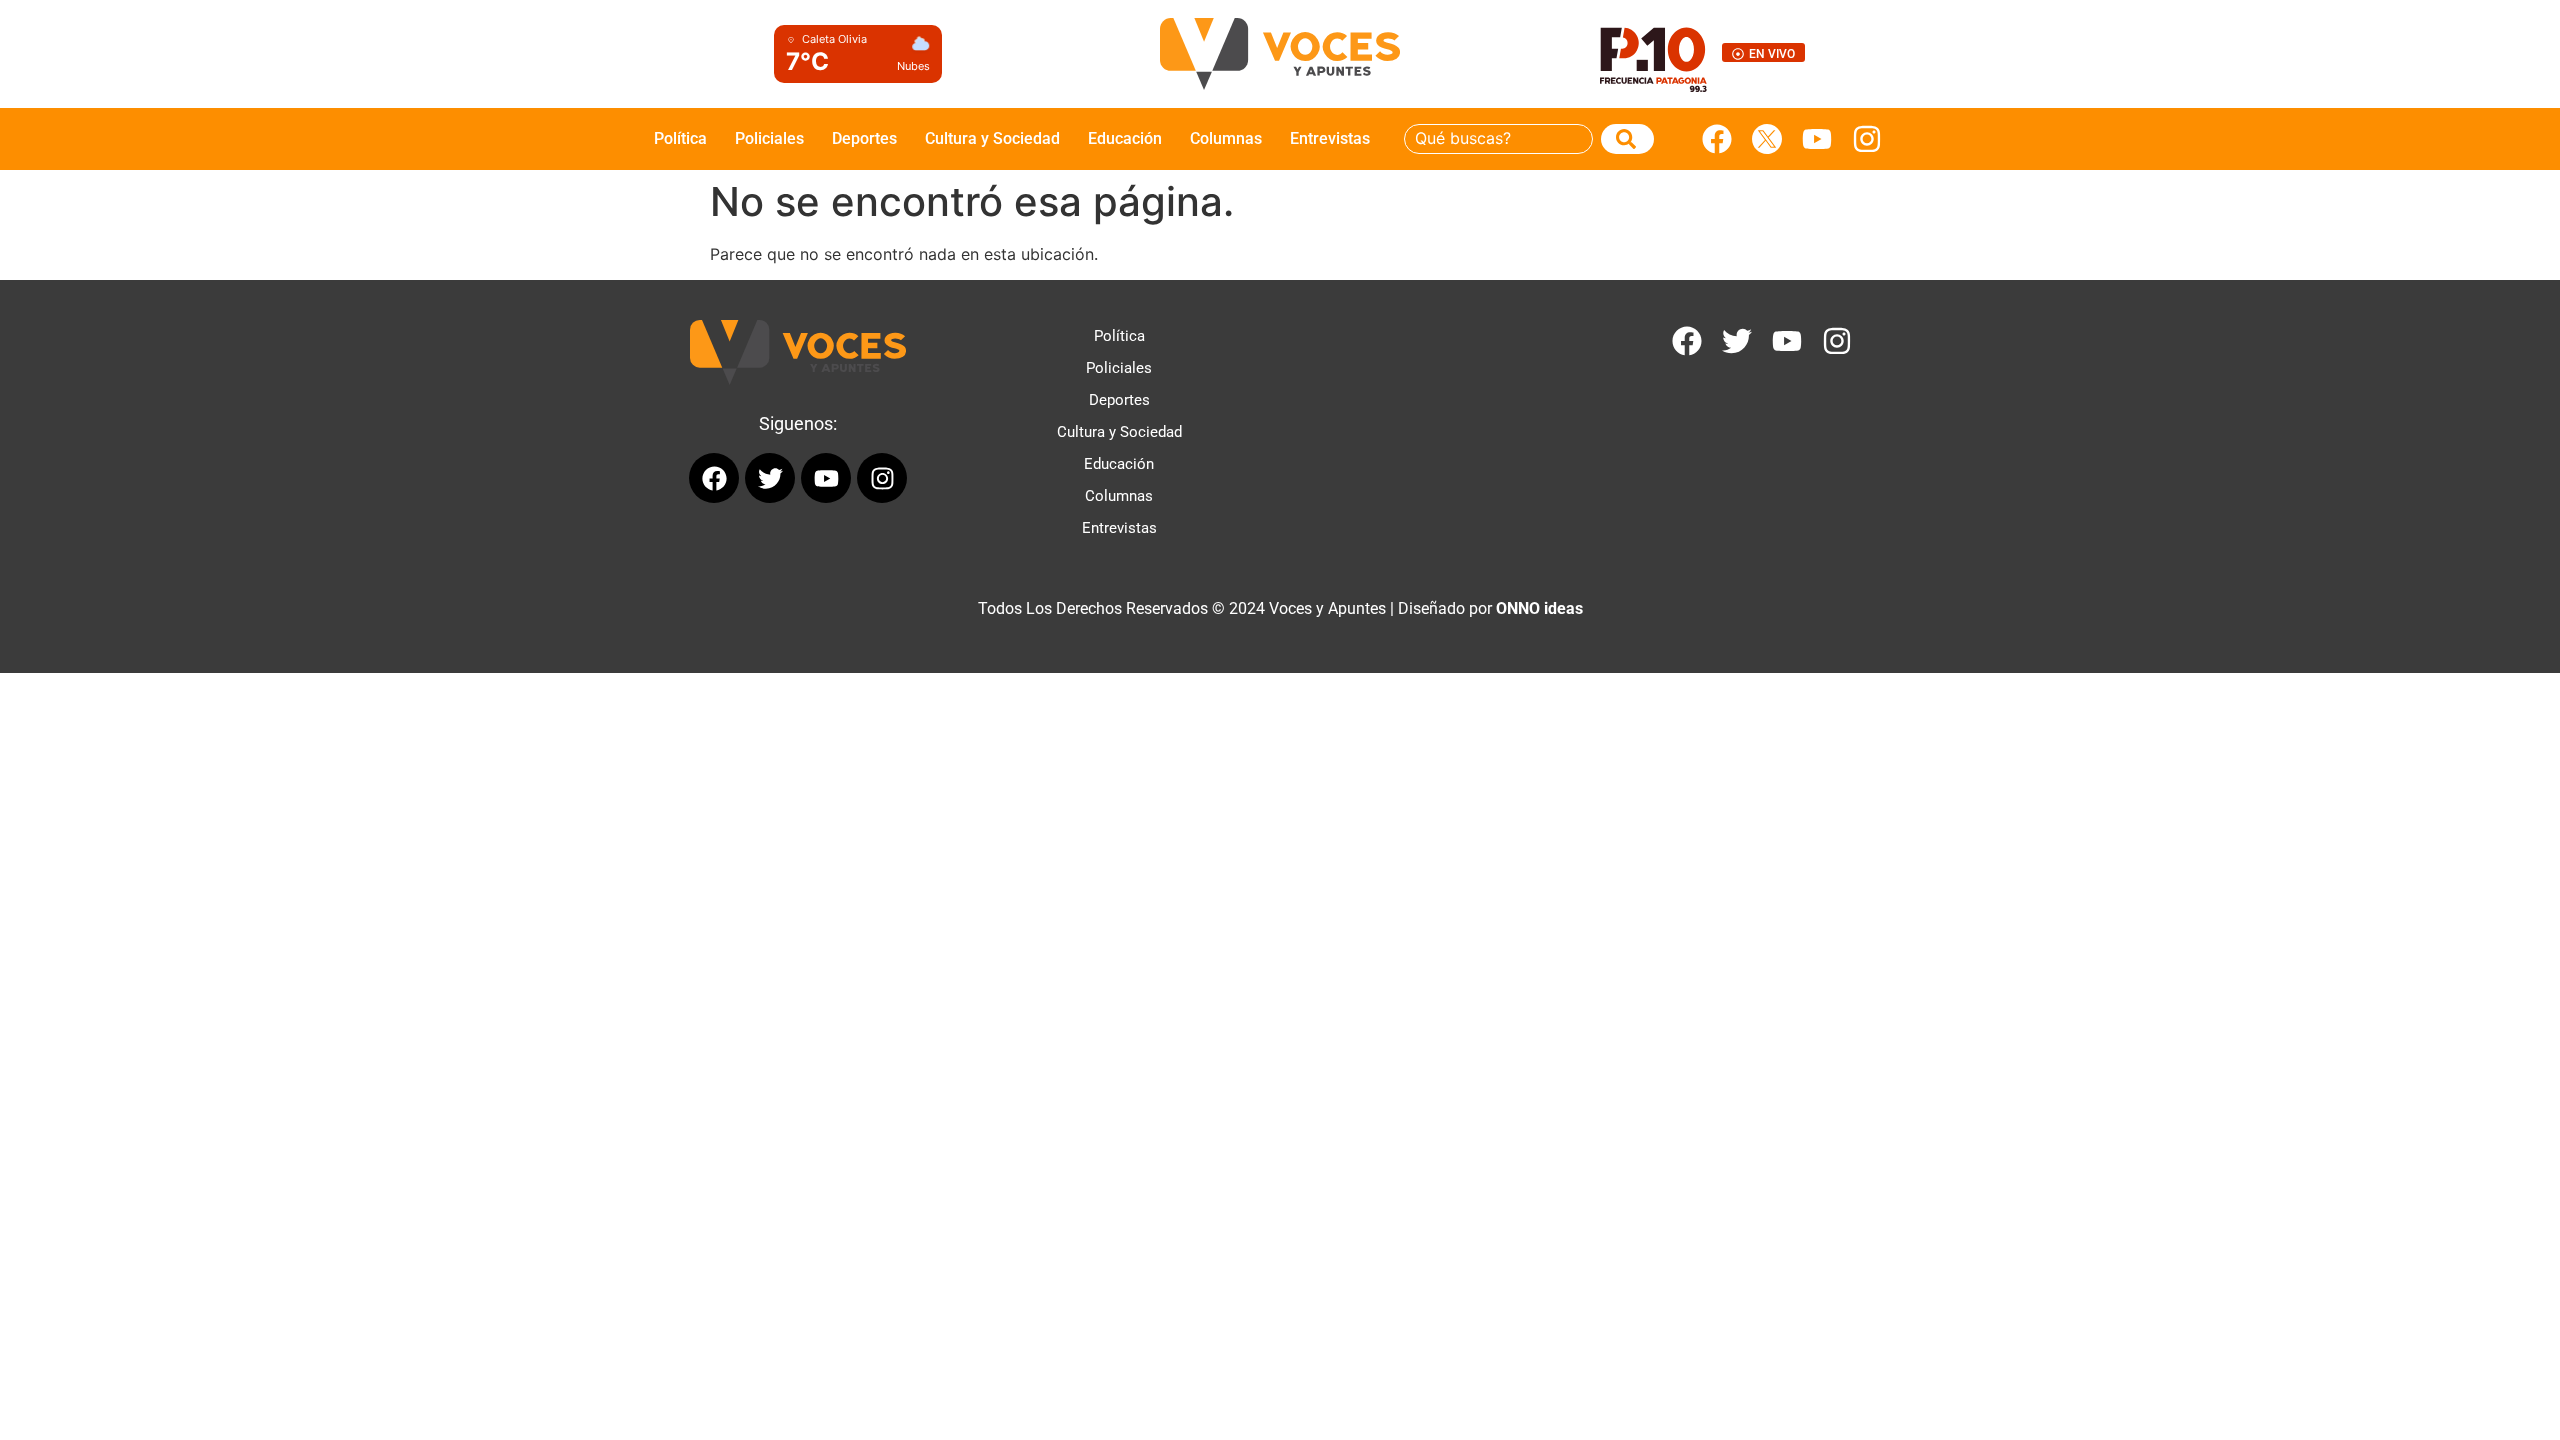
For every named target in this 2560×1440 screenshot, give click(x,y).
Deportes (864, 138)
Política (680, 138)
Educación (1125, 138)
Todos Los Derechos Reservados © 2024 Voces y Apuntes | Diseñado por (1280, 608)
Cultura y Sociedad (992, 138)
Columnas (1226, 138)
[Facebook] (1717, 139)
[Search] (1627, 139)
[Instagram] (1867, 139)
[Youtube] (1817, 139)
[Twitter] (1737, 341)
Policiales (769, 138)
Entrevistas (1330, 138)
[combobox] (1498, 139)
